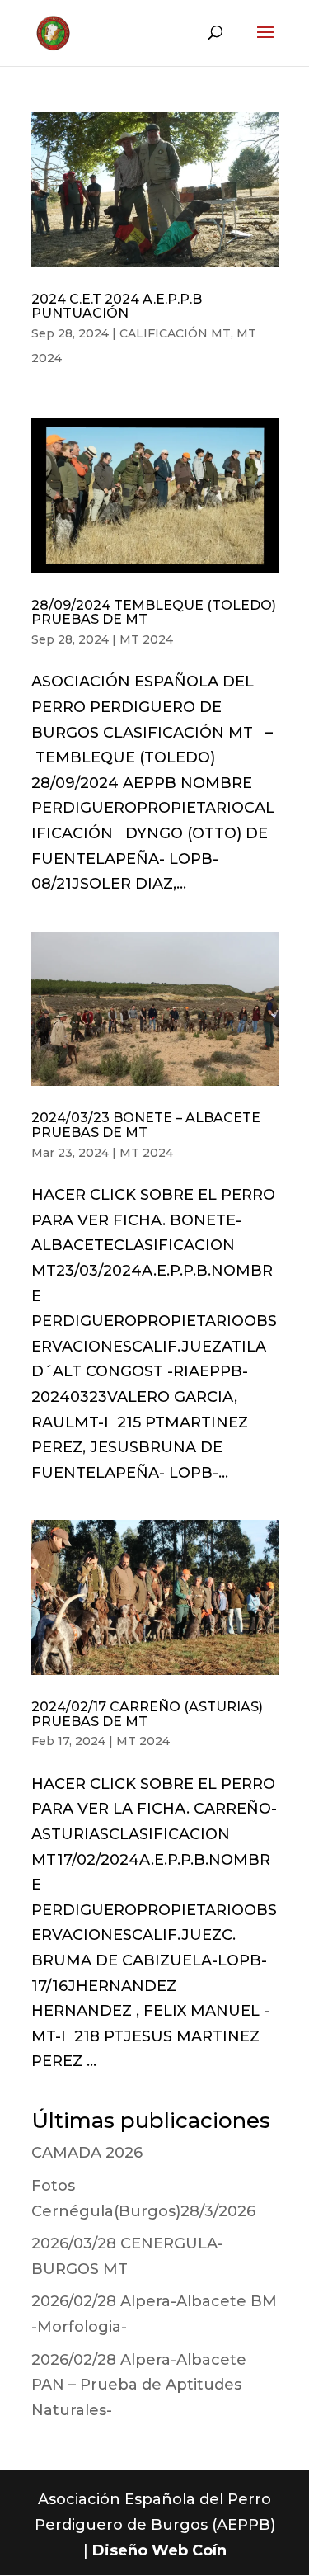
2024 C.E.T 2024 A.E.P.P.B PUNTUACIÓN (117, 307)
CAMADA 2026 (87, 2153)
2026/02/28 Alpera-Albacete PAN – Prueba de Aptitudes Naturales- (139, 2385)
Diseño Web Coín (159, 2550)
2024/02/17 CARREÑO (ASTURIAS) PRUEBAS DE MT (147, 1714)
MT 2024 (146, 639)
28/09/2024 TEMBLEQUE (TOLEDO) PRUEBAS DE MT (154, 613)
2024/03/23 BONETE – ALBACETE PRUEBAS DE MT (146, 1125)
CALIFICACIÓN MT (175, 333)
